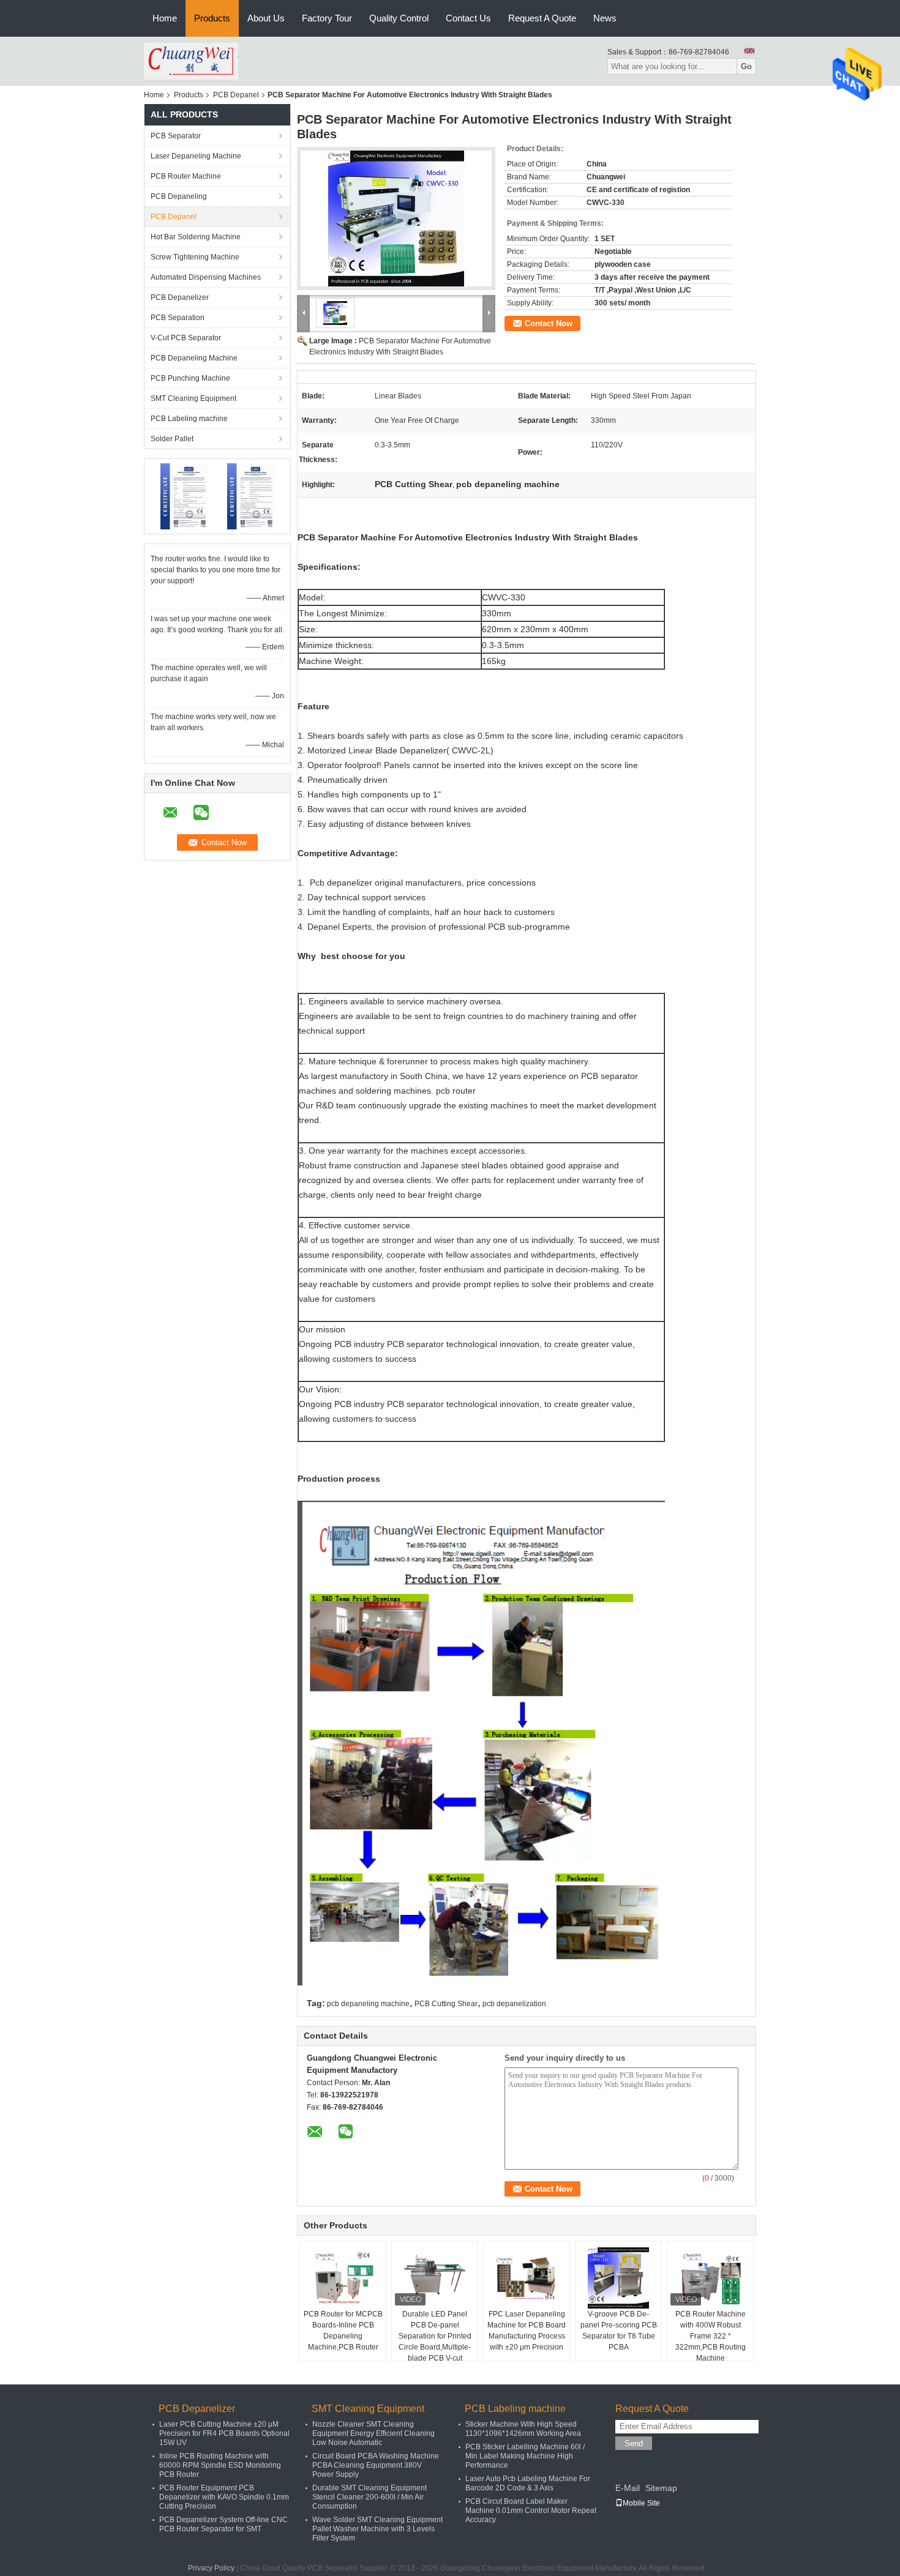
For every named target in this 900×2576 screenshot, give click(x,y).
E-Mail (628, 2488)
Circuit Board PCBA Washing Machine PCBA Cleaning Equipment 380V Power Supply (376, 2465)
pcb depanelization (514, 2004)
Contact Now (549, 323)
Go (746, 66)
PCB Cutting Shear (446, 2004)
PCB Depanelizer (180, 297)
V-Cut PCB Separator (186, 338)
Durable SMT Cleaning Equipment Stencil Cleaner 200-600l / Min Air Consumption (369, 2497)
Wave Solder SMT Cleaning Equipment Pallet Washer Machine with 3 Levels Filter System (377, 2529)
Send (634, 2443)
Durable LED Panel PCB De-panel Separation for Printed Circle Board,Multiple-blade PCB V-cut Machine (435, 2342)
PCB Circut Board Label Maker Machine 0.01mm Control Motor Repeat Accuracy (531, 2511)
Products (212, 18)
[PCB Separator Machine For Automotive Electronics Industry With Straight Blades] (396, 218)
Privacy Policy (211, 2568)
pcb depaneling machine (368, 2004)
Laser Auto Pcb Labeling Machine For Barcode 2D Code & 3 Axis (528, 2483)
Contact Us (468, 18)
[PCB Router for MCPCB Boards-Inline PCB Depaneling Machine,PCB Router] (343, 2278)
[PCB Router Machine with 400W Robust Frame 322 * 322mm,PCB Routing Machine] (710, 2278)
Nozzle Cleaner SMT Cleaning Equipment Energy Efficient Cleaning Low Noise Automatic (373, 2433)
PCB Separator (176, 136)
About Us (266, 18)
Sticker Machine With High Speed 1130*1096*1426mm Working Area (523, 2429)
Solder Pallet (172, 439)
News (605, 18)
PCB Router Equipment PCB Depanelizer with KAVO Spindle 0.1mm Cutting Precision (224, 2497)
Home (165, 18)
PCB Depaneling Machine (194, 358)
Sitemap (661, 2488)
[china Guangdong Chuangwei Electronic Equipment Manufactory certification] (184, 496)
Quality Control (399, 18)
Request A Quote (542, 18)
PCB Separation (178, 318)
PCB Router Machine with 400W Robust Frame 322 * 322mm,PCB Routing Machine (711, 2336)
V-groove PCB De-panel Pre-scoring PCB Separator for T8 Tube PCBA (619, 2331)
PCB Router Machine (186, 176)
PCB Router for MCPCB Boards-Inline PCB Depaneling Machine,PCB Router (343, 2331)
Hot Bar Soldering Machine (196, 237)
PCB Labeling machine (189, 419)
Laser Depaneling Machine (196, 156)
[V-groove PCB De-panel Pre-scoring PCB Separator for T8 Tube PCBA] (618, 2278)
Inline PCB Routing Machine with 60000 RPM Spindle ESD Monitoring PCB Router (220, 2465)
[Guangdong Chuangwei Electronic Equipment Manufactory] (191, 61)
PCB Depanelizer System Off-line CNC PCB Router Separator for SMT (223, 2524)
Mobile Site (641, 2503)
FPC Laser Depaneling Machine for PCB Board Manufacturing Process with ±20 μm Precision (527, 2331)
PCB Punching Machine (190, 378)
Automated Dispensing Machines (206, 277)
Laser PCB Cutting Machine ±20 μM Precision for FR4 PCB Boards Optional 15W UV (224, 2433)
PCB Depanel (236, 95)
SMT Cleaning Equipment (193, 398)
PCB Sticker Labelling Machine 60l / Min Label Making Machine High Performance (525, 2456)
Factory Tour (327, 18)
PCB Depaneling (179, 196)
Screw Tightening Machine (195, 257)
